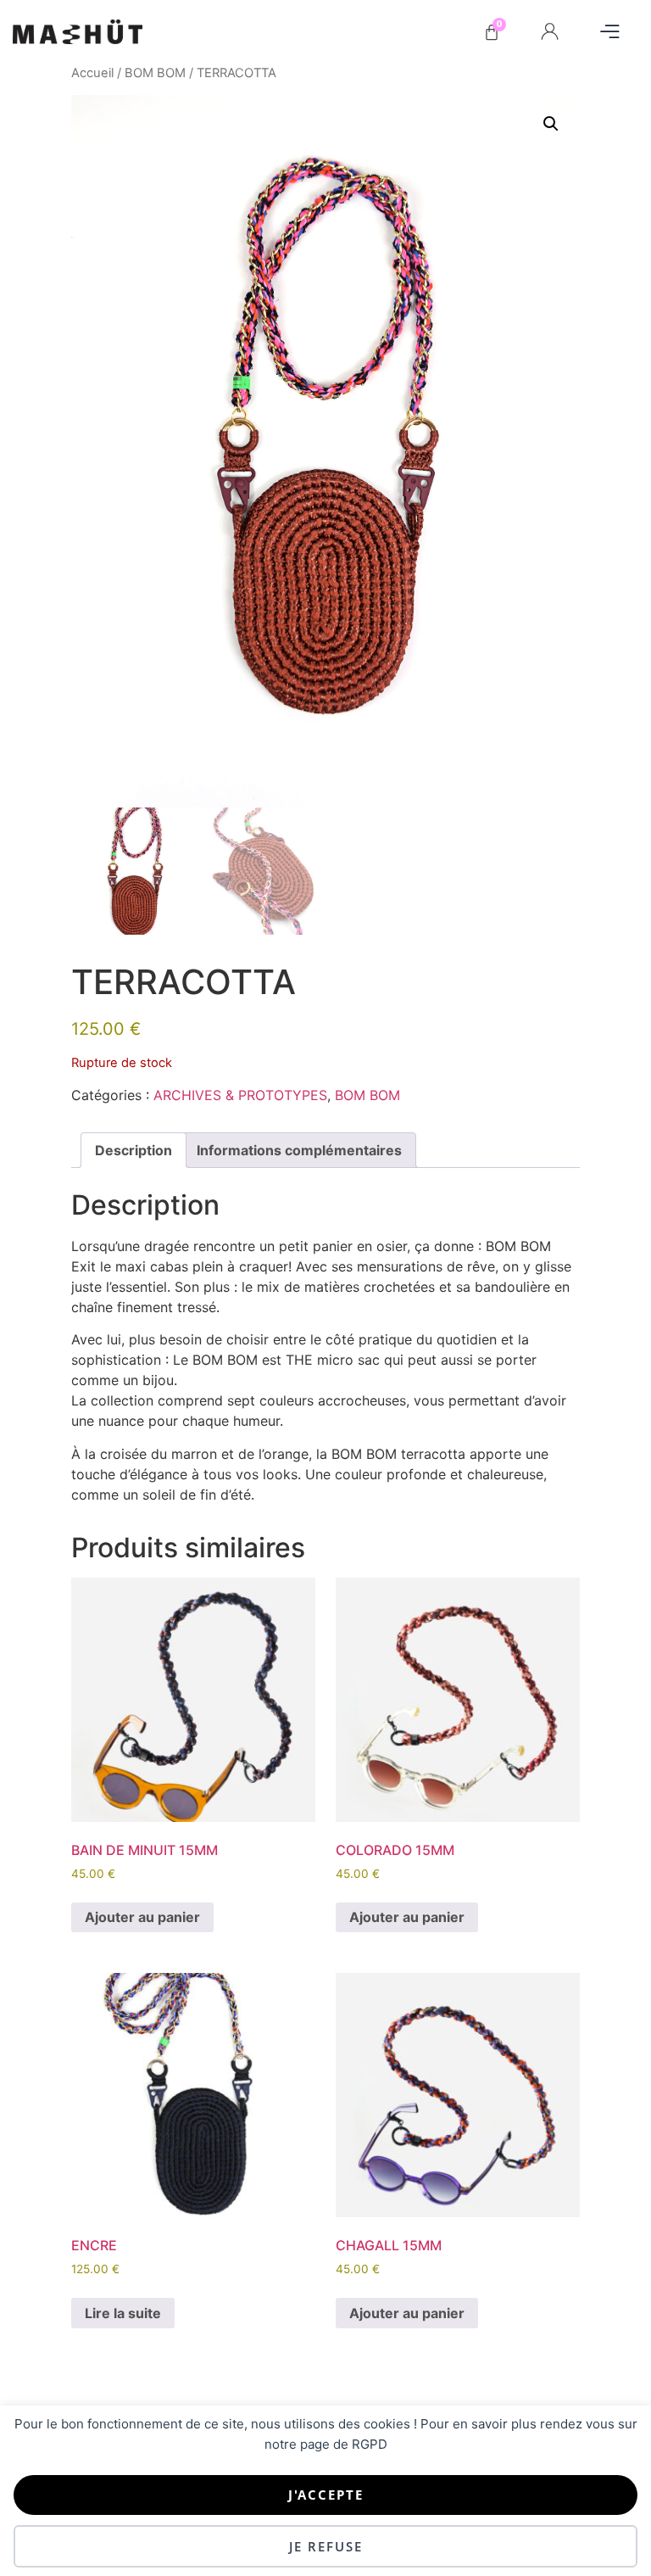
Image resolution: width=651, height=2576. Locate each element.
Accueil (92, 73)
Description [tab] (134, 1150)
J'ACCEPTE (326, 2495)
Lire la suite (123, 2313)
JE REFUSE (326, 2546)
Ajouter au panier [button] (142, 1917)
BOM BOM (155, 73)
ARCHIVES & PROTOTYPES (240, 1095)
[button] (610, 32)
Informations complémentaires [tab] (299, 1150)
